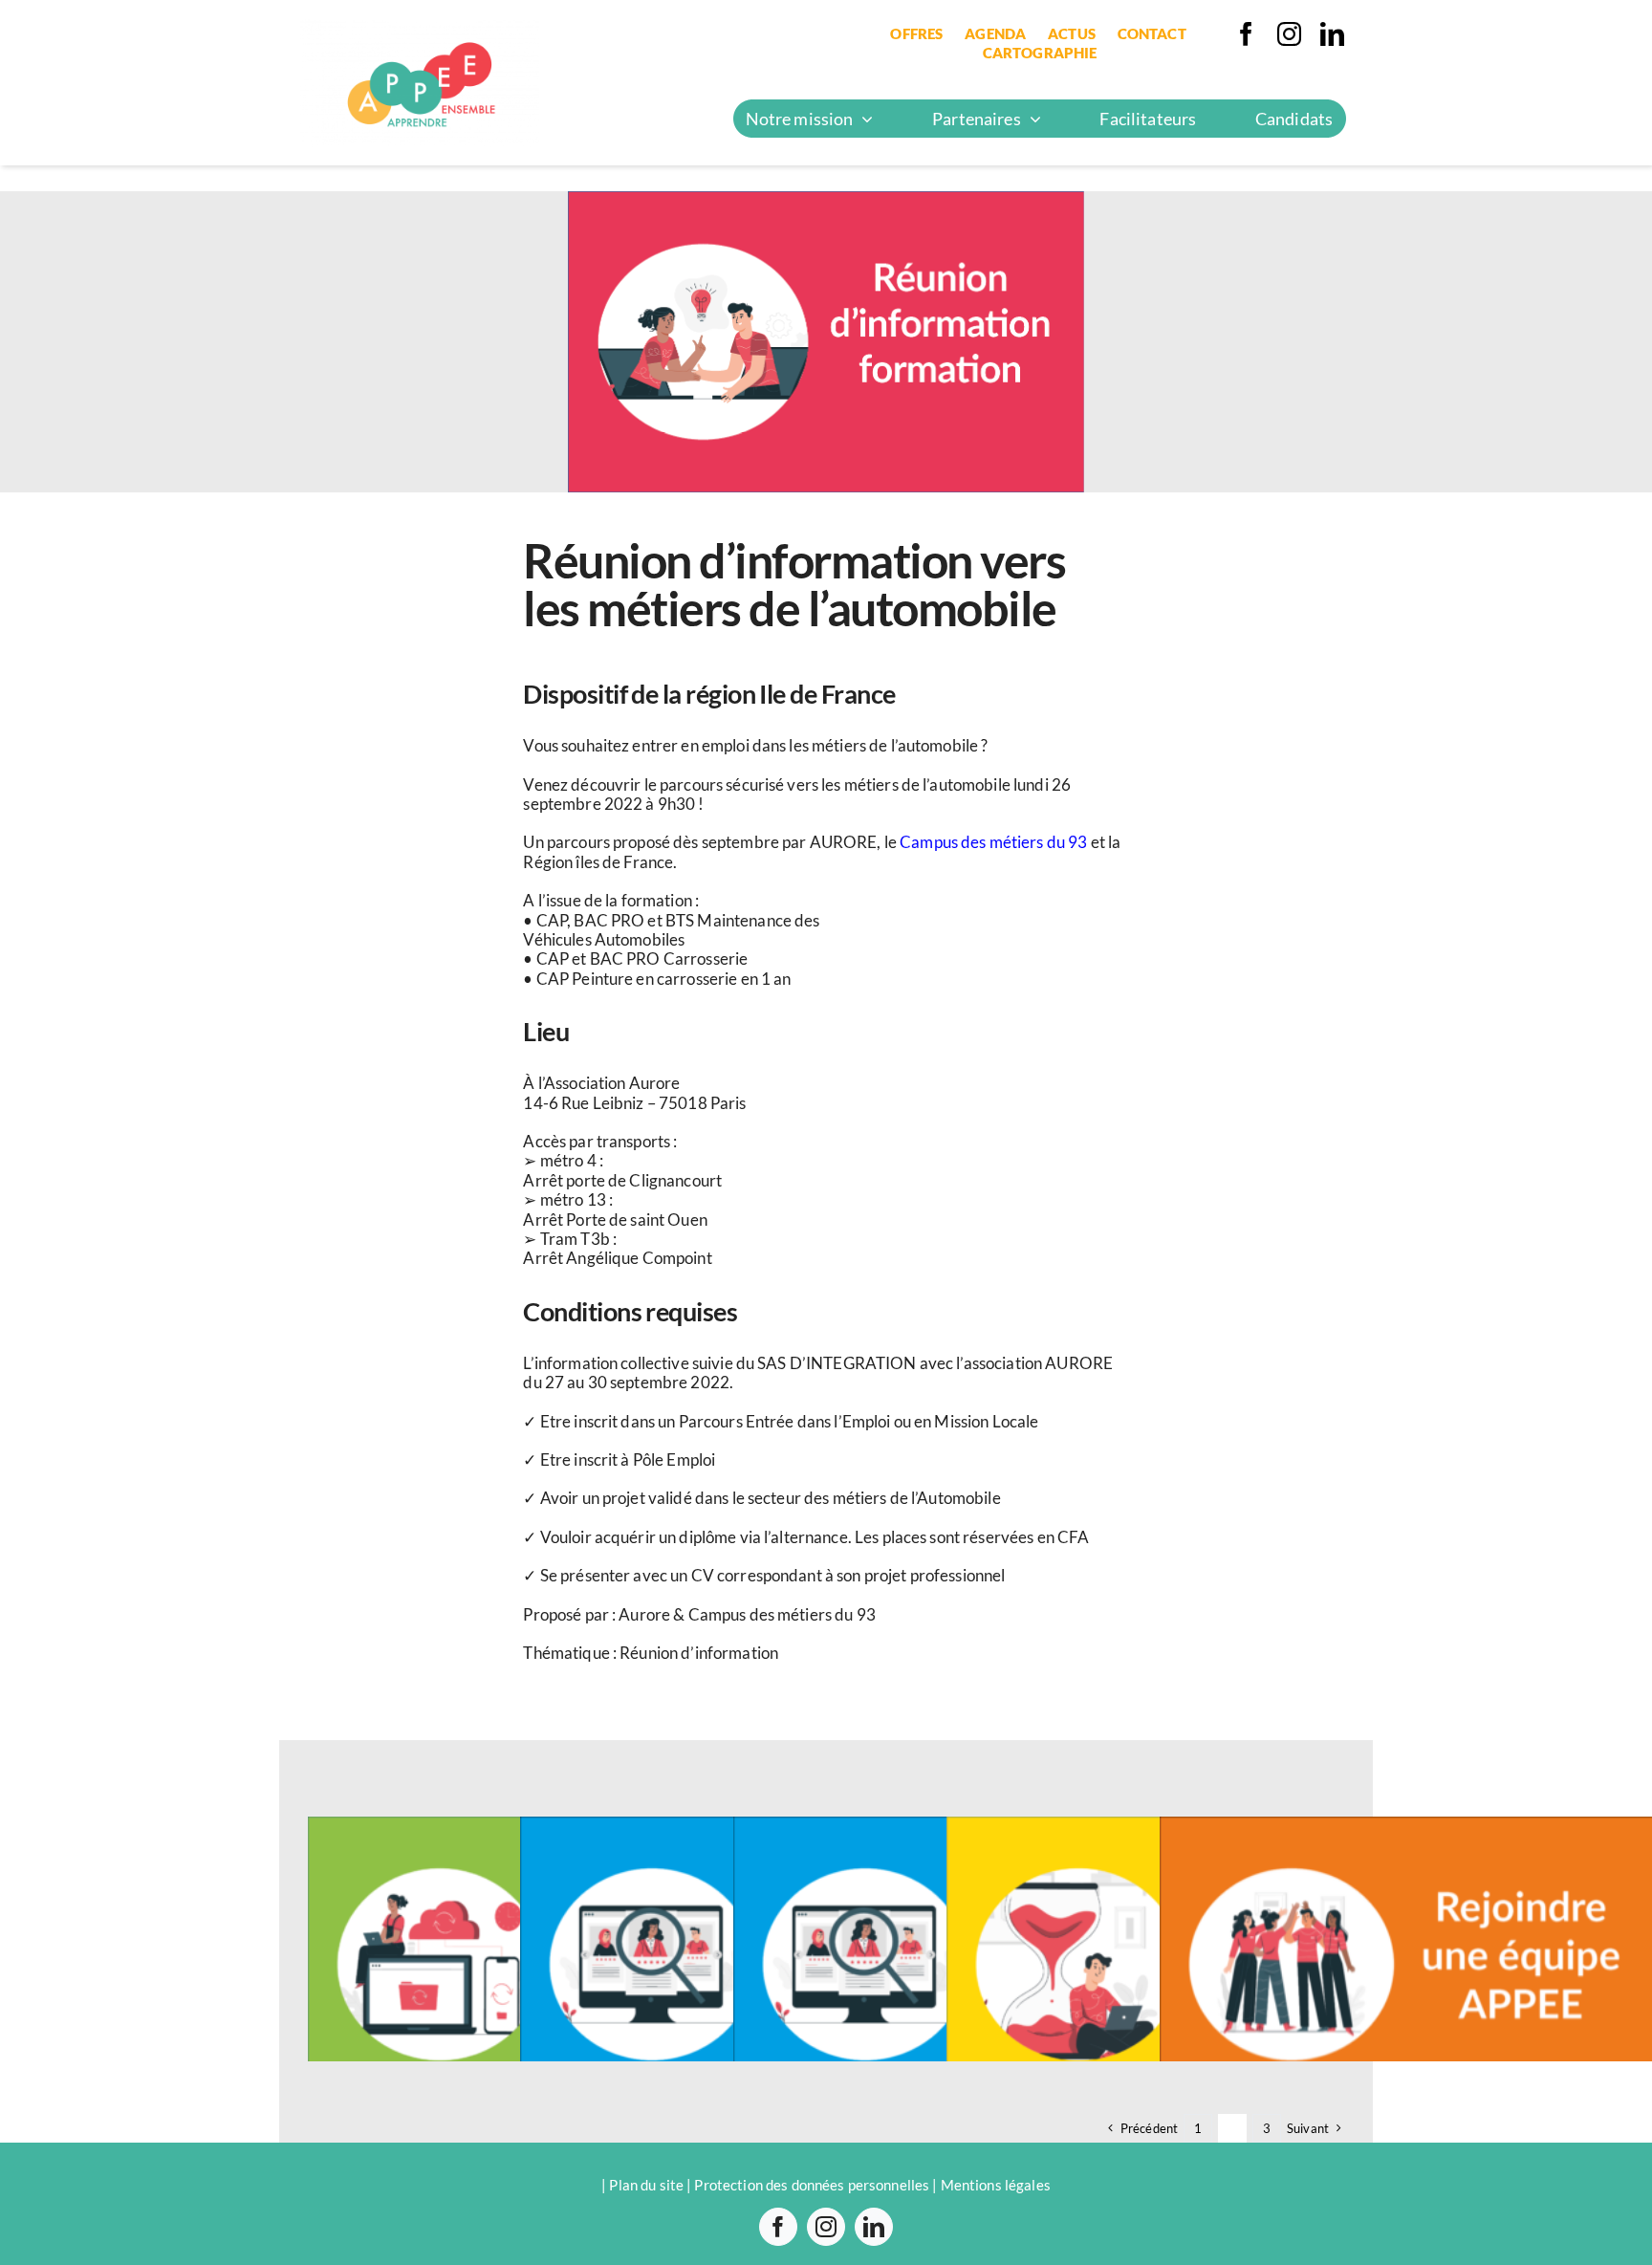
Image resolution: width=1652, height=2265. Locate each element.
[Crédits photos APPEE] (420, 27)
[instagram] (1289, 34)
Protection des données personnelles (812, 2185)
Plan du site (646, 2185)
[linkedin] (1332, 34)
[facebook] (1246, 34)
